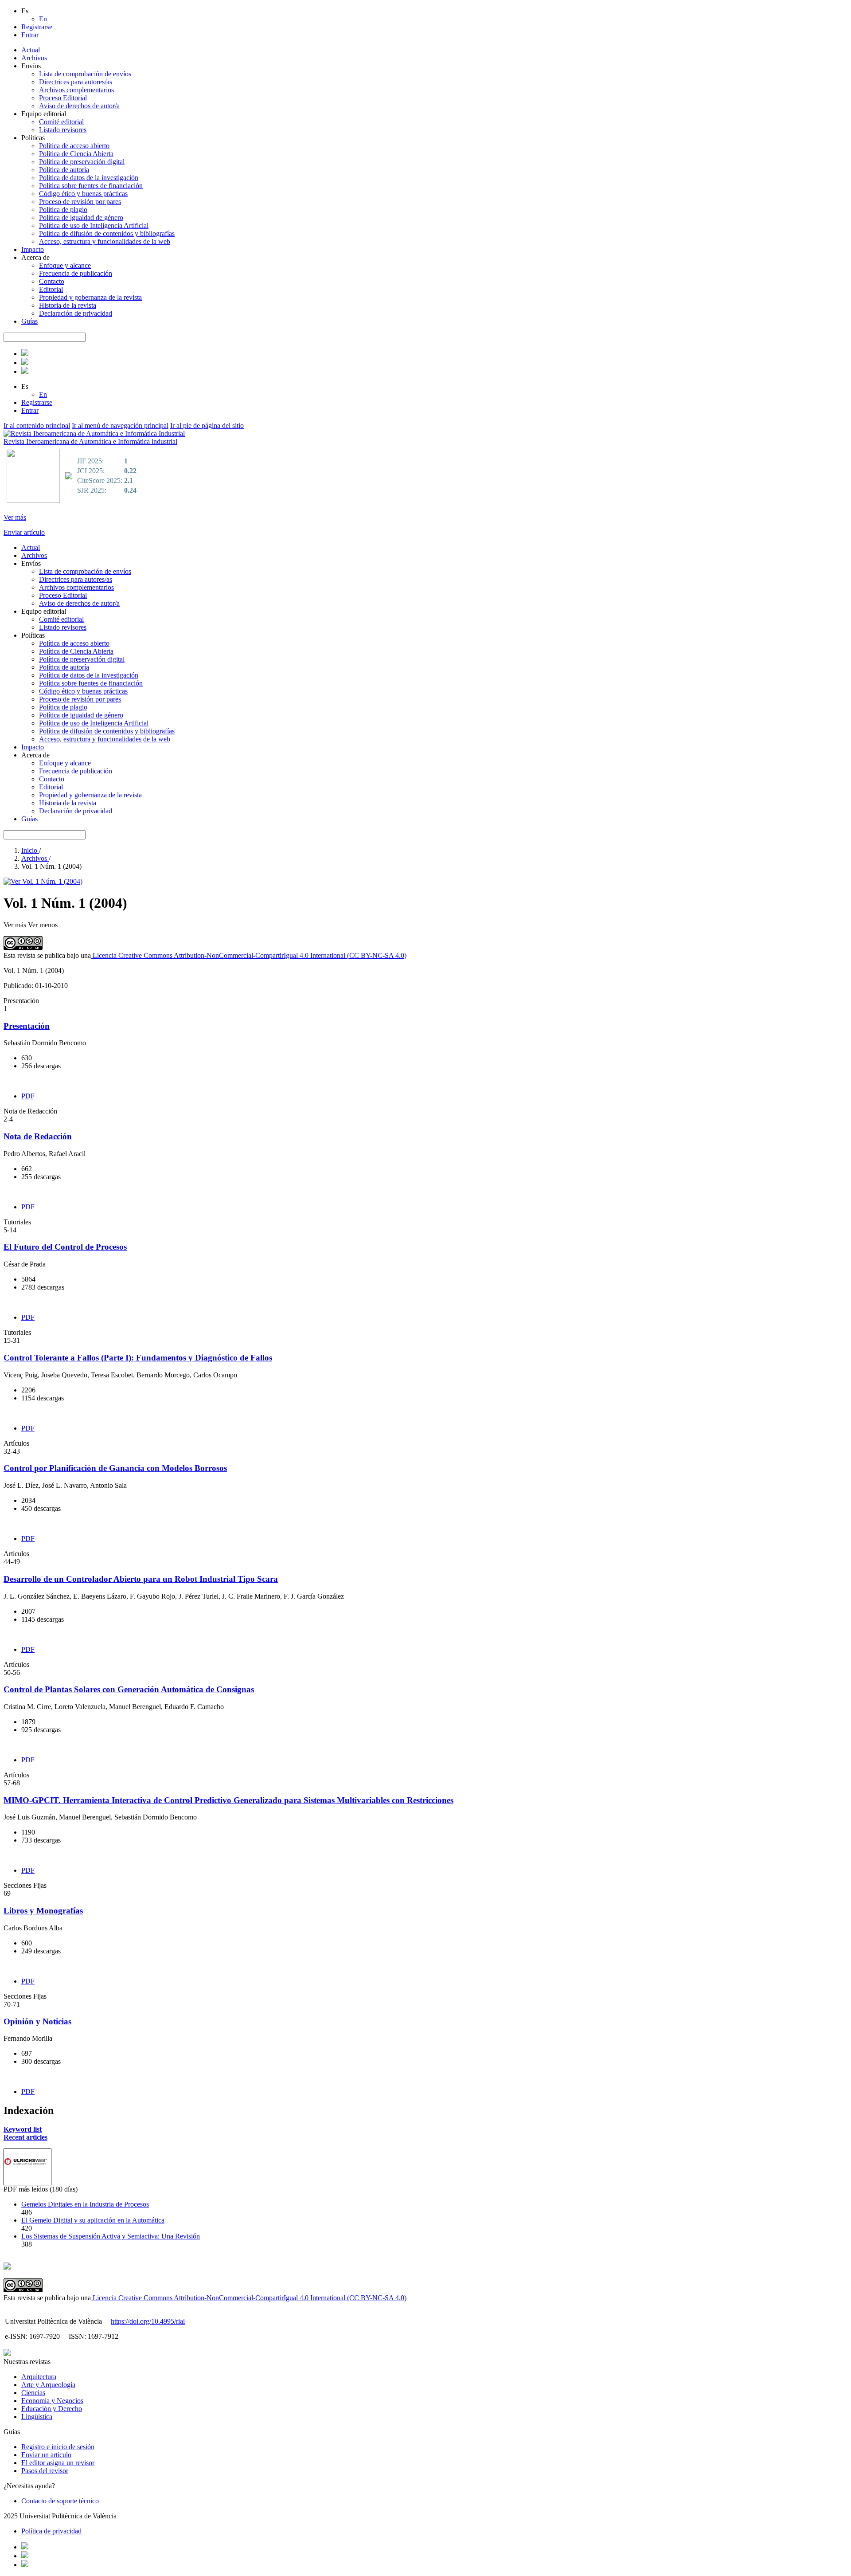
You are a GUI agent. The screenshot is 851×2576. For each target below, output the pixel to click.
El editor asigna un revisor (58, 2463)
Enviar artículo (24, 532)
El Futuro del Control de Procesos (65, 1247)
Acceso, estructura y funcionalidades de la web (105, 241)
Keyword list (23, 2129)
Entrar (30, 35)
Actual (31, 50)
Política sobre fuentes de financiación (91, 186)
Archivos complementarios (76, 90)
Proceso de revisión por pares (80, 202)
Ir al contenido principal (37, 425)
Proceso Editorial (63, 98)
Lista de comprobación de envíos (85, 74)
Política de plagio (63, 210)
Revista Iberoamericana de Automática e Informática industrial (90, 441)
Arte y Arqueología (48, 2385)
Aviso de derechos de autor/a (79, 106)
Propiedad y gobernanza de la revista (90, 297)
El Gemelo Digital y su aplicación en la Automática (93, 2220)
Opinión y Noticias (37, 2021)
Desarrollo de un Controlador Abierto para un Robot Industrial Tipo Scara (141, 1579)
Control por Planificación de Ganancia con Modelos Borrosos (115, 1468)
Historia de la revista (68, 305)
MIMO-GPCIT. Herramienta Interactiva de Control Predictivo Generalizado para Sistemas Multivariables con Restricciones (228, 1800)
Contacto (52, 281)
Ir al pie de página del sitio (207, 425)
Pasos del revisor (45, 2471)
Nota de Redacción (38, 1136)
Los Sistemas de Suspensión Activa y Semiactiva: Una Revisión (111, 2236)
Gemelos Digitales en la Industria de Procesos (85, 2204)
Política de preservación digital (82, 162)
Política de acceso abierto (74, 146)
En (43, 19)
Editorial (51, 289)
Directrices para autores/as (76, 82)
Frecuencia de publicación (76, 273)
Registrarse (37, 27)
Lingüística (37, 2417)
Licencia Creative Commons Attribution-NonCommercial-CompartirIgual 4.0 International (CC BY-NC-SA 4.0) (249, 955)
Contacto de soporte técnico (60, 2501)
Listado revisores (63, 130)
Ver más (15, 517)
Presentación (27, 1026)
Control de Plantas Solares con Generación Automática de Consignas (129, 1689)
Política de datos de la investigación (89, 178)
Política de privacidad (51, 2531)
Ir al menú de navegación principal (120, 425)
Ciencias (33, 2393)
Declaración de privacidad (76, 313)
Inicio (30, 850)
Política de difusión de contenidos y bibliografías (107, 233)
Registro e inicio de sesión (58, 2447)
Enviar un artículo (46, 2455)
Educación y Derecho (52, 2409)
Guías (29, 321)
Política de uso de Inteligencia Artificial (94, 225)
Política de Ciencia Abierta (76, 154)
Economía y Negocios (52, 2401)
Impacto (33, 249)
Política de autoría (64, 170)
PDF (28, 1096)
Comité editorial (61, 122)
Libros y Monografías (43, 1911)
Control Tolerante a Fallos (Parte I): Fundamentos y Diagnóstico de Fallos (138, 1358)
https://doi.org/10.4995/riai (148, 2321)
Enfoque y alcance (65, 265)
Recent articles (25, 2137)
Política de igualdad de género (81, 218)
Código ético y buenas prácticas (83, 194)
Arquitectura (39, 2377)
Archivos (34, 58)
